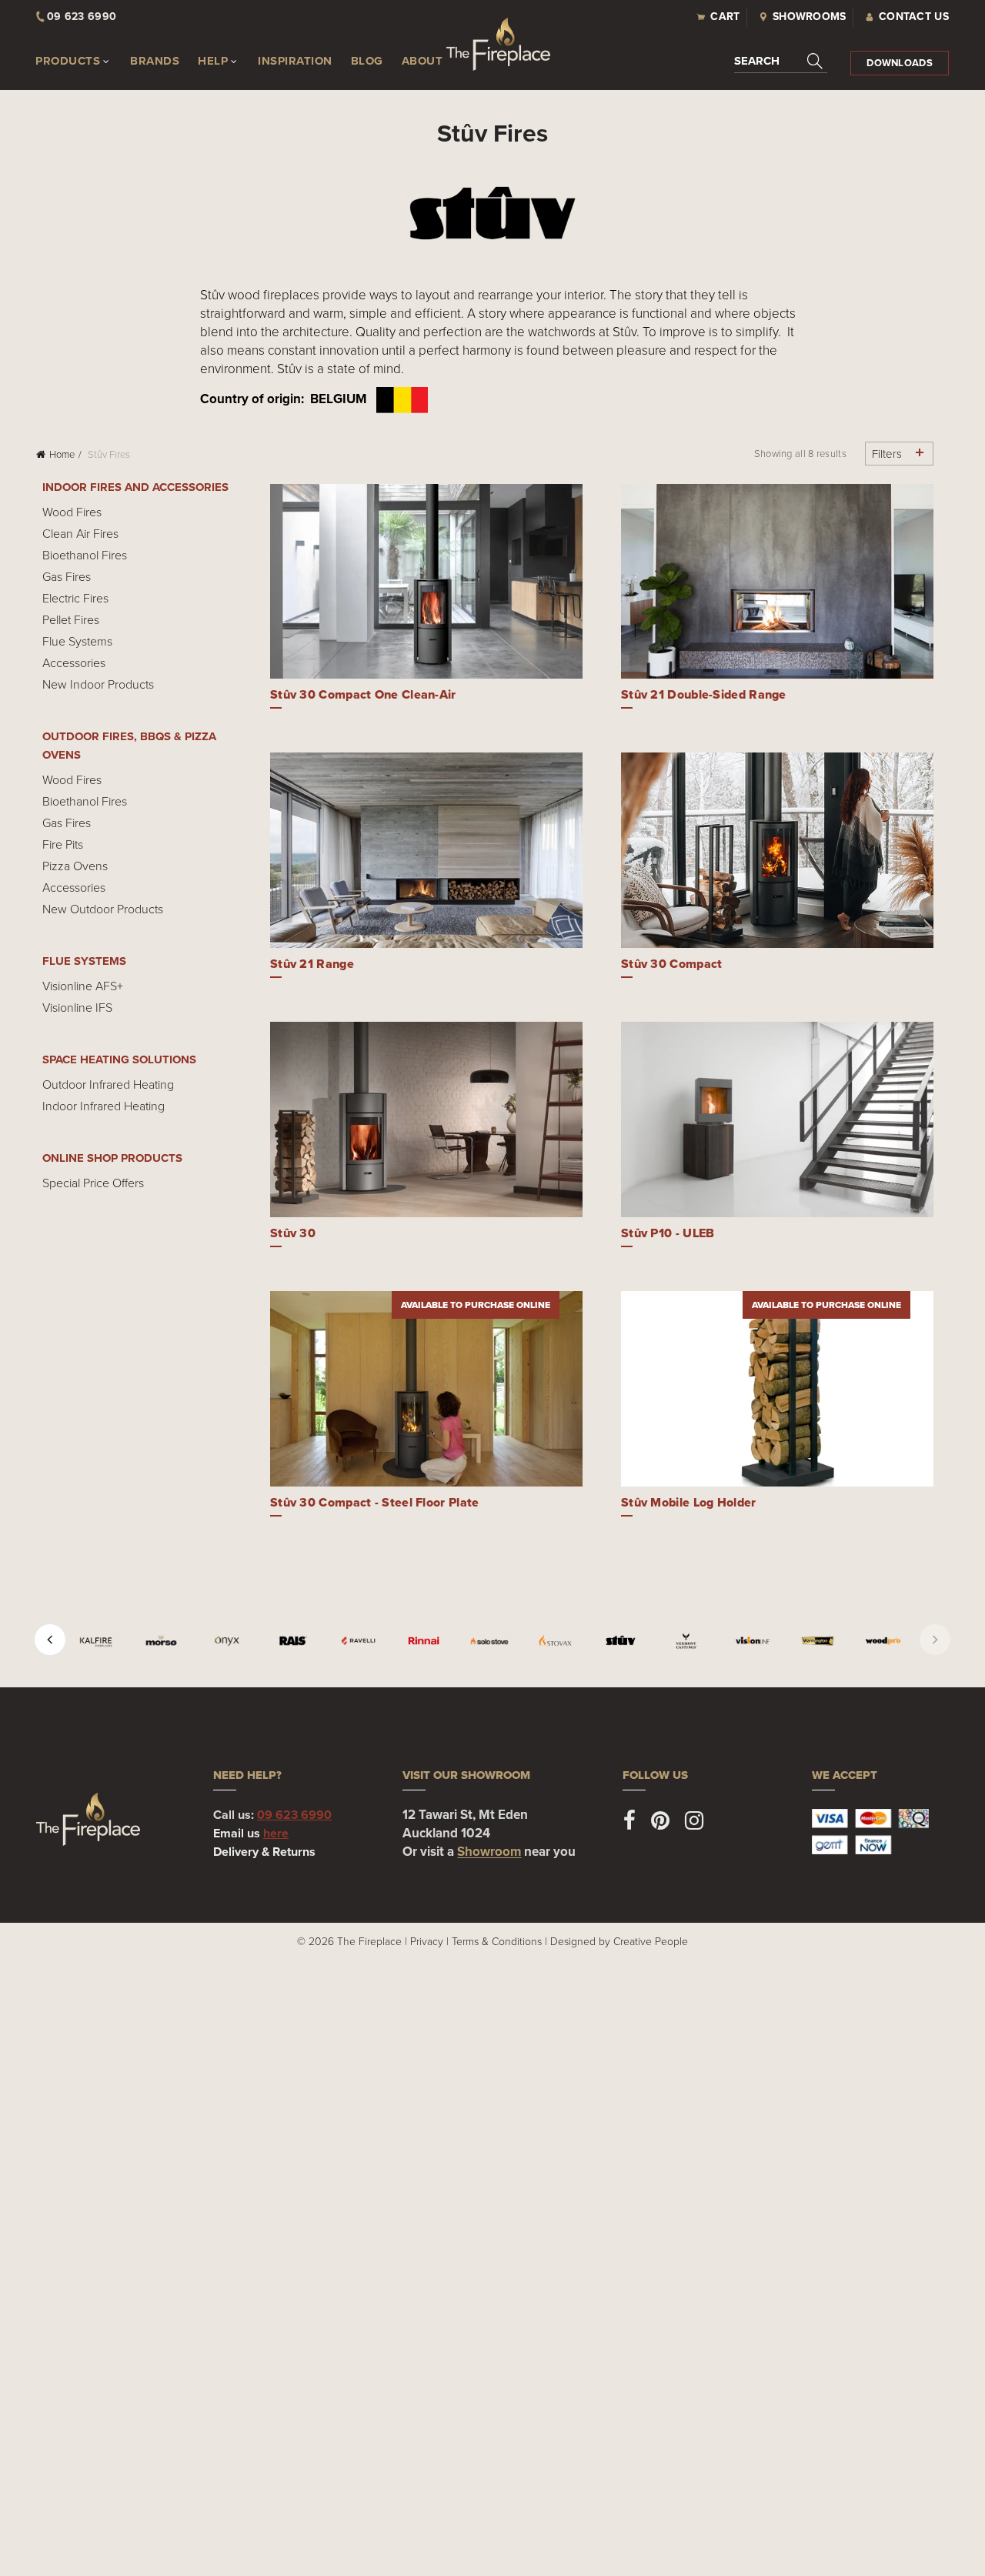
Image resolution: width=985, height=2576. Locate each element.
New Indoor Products (98, 684)
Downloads (900, 63)
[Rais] (293, 1641)
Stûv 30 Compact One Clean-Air (363, 694)
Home (62, 454)
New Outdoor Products (103, 909)
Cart (725, 17)
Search (757, 61)
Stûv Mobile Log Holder (689, 1502)
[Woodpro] (883, 1641)
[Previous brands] (50, 1640)
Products (68, 61)
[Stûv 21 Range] (426, 850)
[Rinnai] (424, 1641)
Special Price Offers (93, 1183)
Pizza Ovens (75, 866)
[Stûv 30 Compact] (777, 850)
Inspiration (295, 61)
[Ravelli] (358, 1641)
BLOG (367, 61)
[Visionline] (752, 1641)
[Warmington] (818, 1641)
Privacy (427, 1941)
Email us (251, 1833)
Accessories (74, 662)
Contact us (914, 17)
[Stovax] (555, 1641)
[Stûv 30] (426, 1119)
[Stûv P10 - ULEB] (777, 1119)
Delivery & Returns (264, 1852)
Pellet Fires (71, 619)
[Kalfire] (96, 1641)
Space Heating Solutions (119, 1059)
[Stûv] (621, 1641)
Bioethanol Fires (85, 555)
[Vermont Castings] (686, 1641)
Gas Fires (67, 576)
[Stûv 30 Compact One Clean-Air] (426, 582)
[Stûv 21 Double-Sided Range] (777, 582)
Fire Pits (63, 844)
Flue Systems (77, 641)
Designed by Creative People (619, 1941)
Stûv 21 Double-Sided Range (704, 694)
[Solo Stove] (489, 1641)
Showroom (489, 1852)
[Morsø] (161, 1641)
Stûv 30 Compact (672, 964)
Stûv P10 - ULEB (668, 1233)
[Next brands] (935, 1640)
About (422, 61)
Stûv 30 (293, 1233)
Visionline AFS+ (83, 986)
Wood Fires (72, 512)
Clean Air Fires (80, 533)
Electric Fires (75, 598)
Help (213, 61)
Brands (155, 61)
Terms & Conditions (497, 1941)
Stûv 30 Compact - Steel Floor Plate (375, 1502)
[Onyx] (227, 1641)
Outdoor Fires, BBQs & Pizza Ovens (129, 746)
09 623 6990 (294, 1815)
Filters (887, 454)
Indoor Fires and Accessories (135, 487)
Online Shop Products (112, 1158)
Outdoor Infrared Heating (108, 1084)
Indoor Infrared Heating (104, 1106)
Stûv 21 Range (312, 964)
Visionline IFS (77, 1007)
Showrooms (810, 17)
